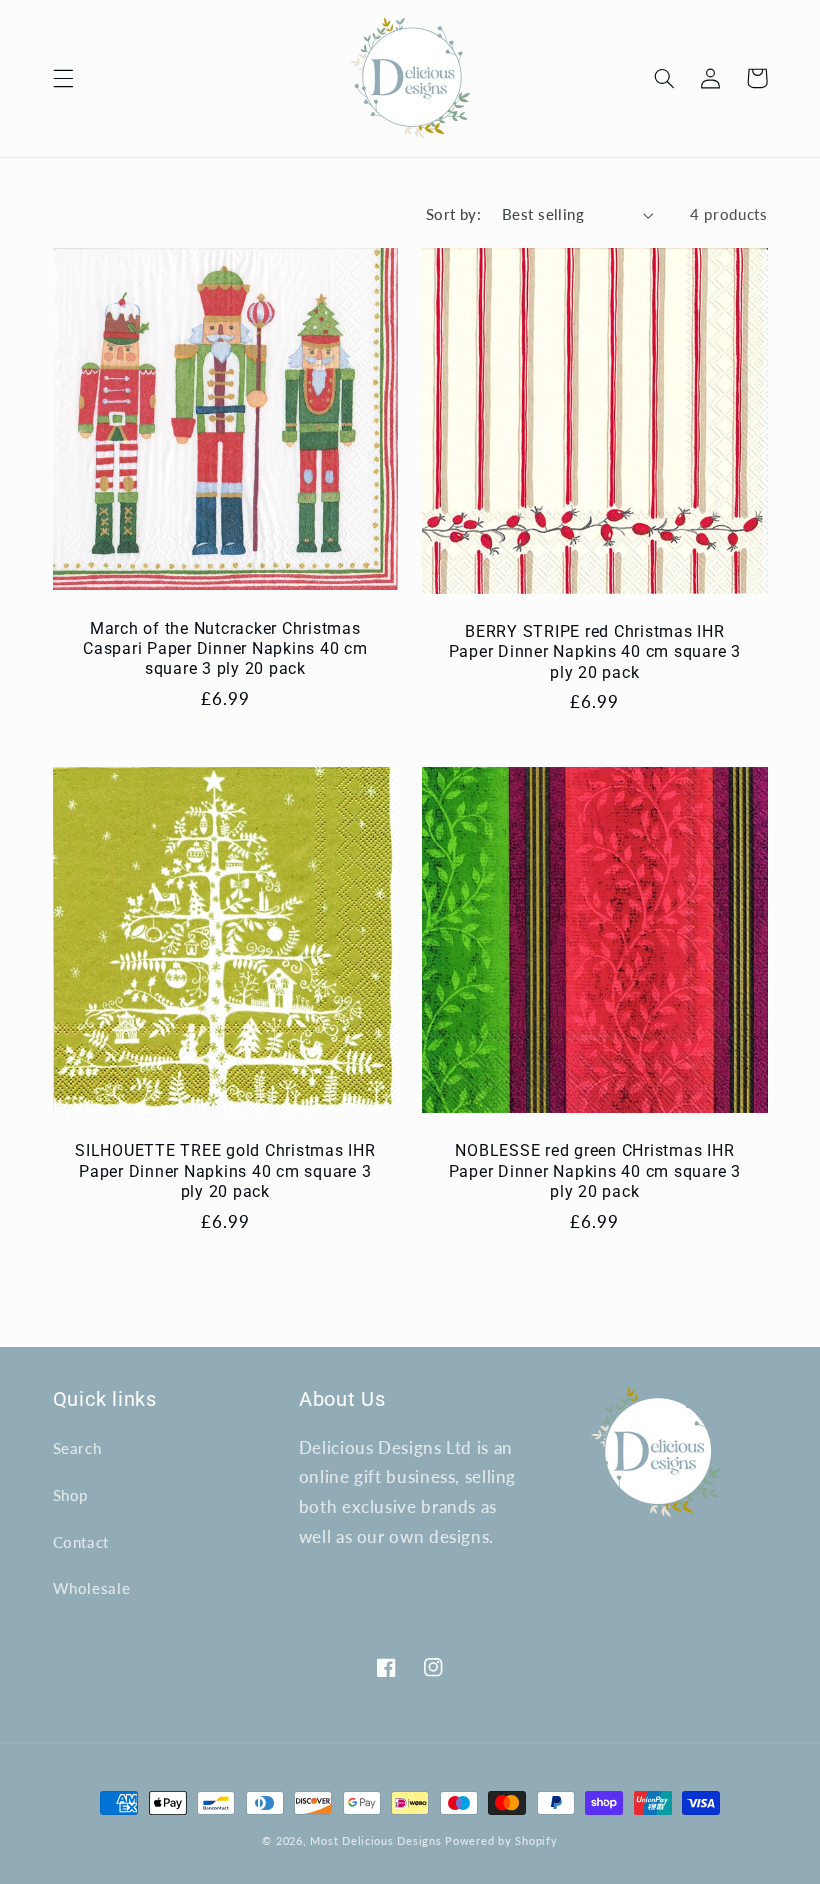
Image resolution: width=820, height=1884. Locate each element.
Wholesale (92, 1588)
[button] (63, 78)
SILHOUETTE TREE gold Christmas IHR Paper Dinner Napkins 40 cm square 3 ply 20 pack (225, 1171)
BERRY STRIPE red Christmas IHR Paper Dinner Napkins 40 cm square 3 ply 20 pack (595, 652)
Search (77, 1448)
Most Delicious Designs (375, 1841)
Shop (71, 1495)
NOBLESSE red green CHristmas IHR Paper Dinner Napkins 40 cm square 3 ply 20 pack (595, 1171)
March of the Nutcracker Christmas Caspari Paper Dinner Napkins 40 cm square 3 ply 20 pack (225, 649)
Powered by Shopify (501, 1841)
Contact (81, 1542)
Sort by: (453, 214)
